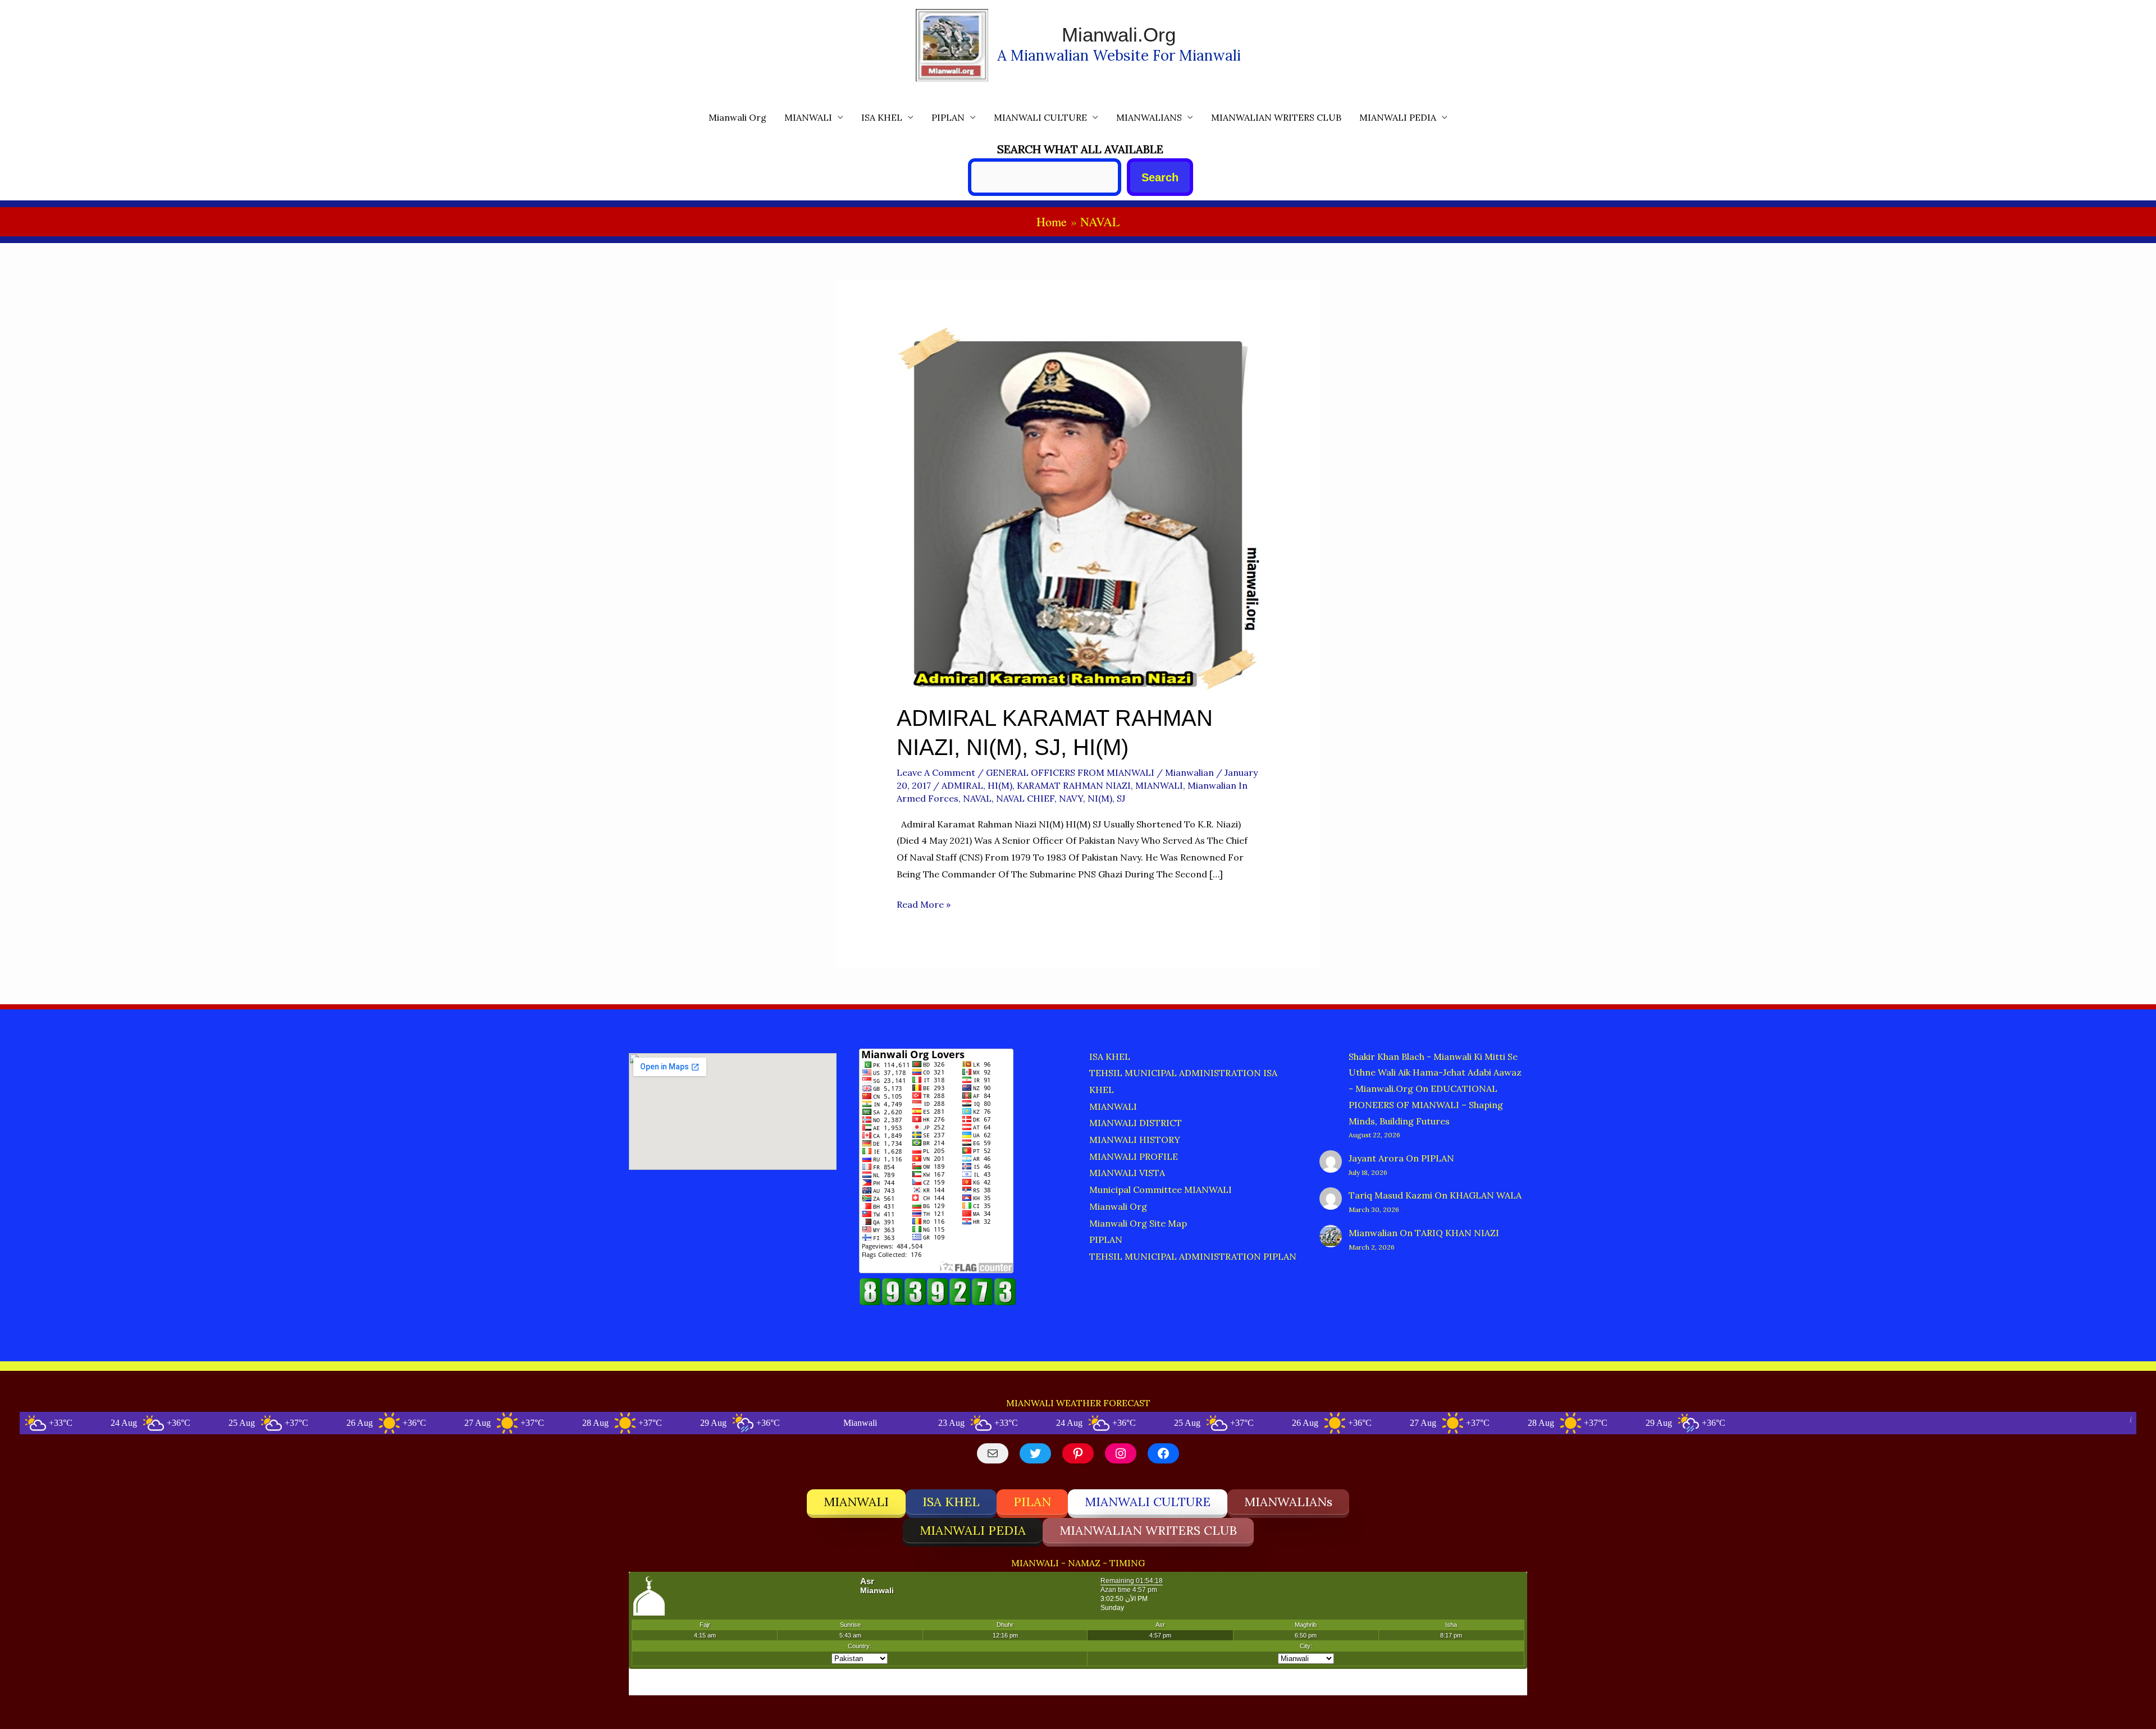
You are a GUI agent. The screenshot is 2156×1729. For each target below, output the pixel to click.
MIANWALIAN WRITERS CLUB (1276, 117)
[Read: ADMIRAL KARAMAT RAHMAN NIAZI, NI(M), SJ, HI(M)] (1078, 507)
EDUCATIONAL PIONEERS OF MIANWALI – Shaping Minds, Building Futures (1426, 1105)
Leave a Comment (936, 772)
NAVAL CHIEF (1025, 798)
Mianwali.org (1119, 35)
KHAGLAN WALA (1486, 1195)
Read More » (924, 906)
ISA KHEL (882, 117)
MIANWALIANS (1149, 117)
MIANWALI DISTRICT (1136, 1123)
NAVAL (977, 798)
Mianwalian (1373, 1233)
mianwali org (737, 117)
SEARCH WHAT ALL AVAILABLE (1080, 149)
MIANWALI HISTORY (1135, 1140)
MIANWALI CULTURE (1040, 117)
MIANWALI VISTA (1127, 1173)
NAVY (1071, 798)
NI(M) (1100, 798)
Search (1160, 177)
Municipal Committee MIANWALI (1161, 1190)
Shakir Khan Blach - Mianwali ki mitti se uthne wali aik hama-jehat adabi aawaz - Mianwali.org (1435, 1073)
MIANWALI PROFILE (1134, 1156)
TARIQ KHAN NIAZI (1457, 1233)
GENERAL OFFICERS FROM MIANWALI (1070, 772)
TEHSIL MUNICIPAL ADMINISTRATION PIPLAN (1193, 1256)
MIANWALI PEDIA (1398, 117)
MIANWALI (808, 117)
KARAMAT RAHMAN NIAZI (1074, 785)
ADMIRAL (962, 785)
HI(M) (1000, 785)
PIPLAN (948, 117)
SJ (1121, 798)
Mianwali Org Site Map (1138, 1223)
